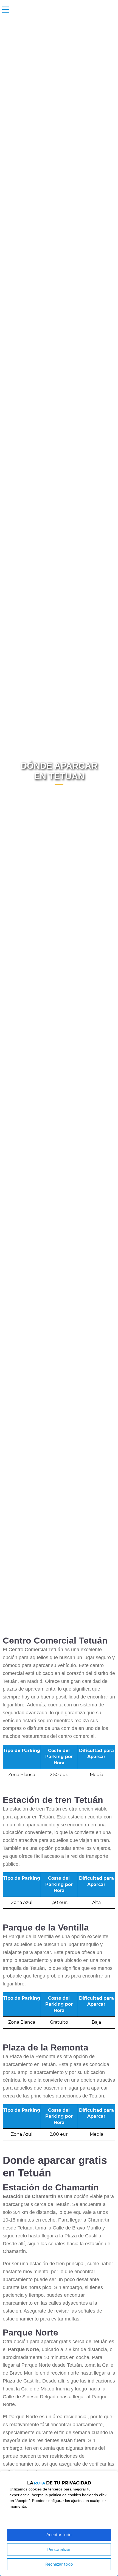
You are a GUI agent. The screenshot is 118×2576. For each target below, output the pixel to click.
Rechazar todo (59, 2564)
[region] (59, 2523)
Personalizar (59, 2549)
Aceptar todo (59, 2535)
